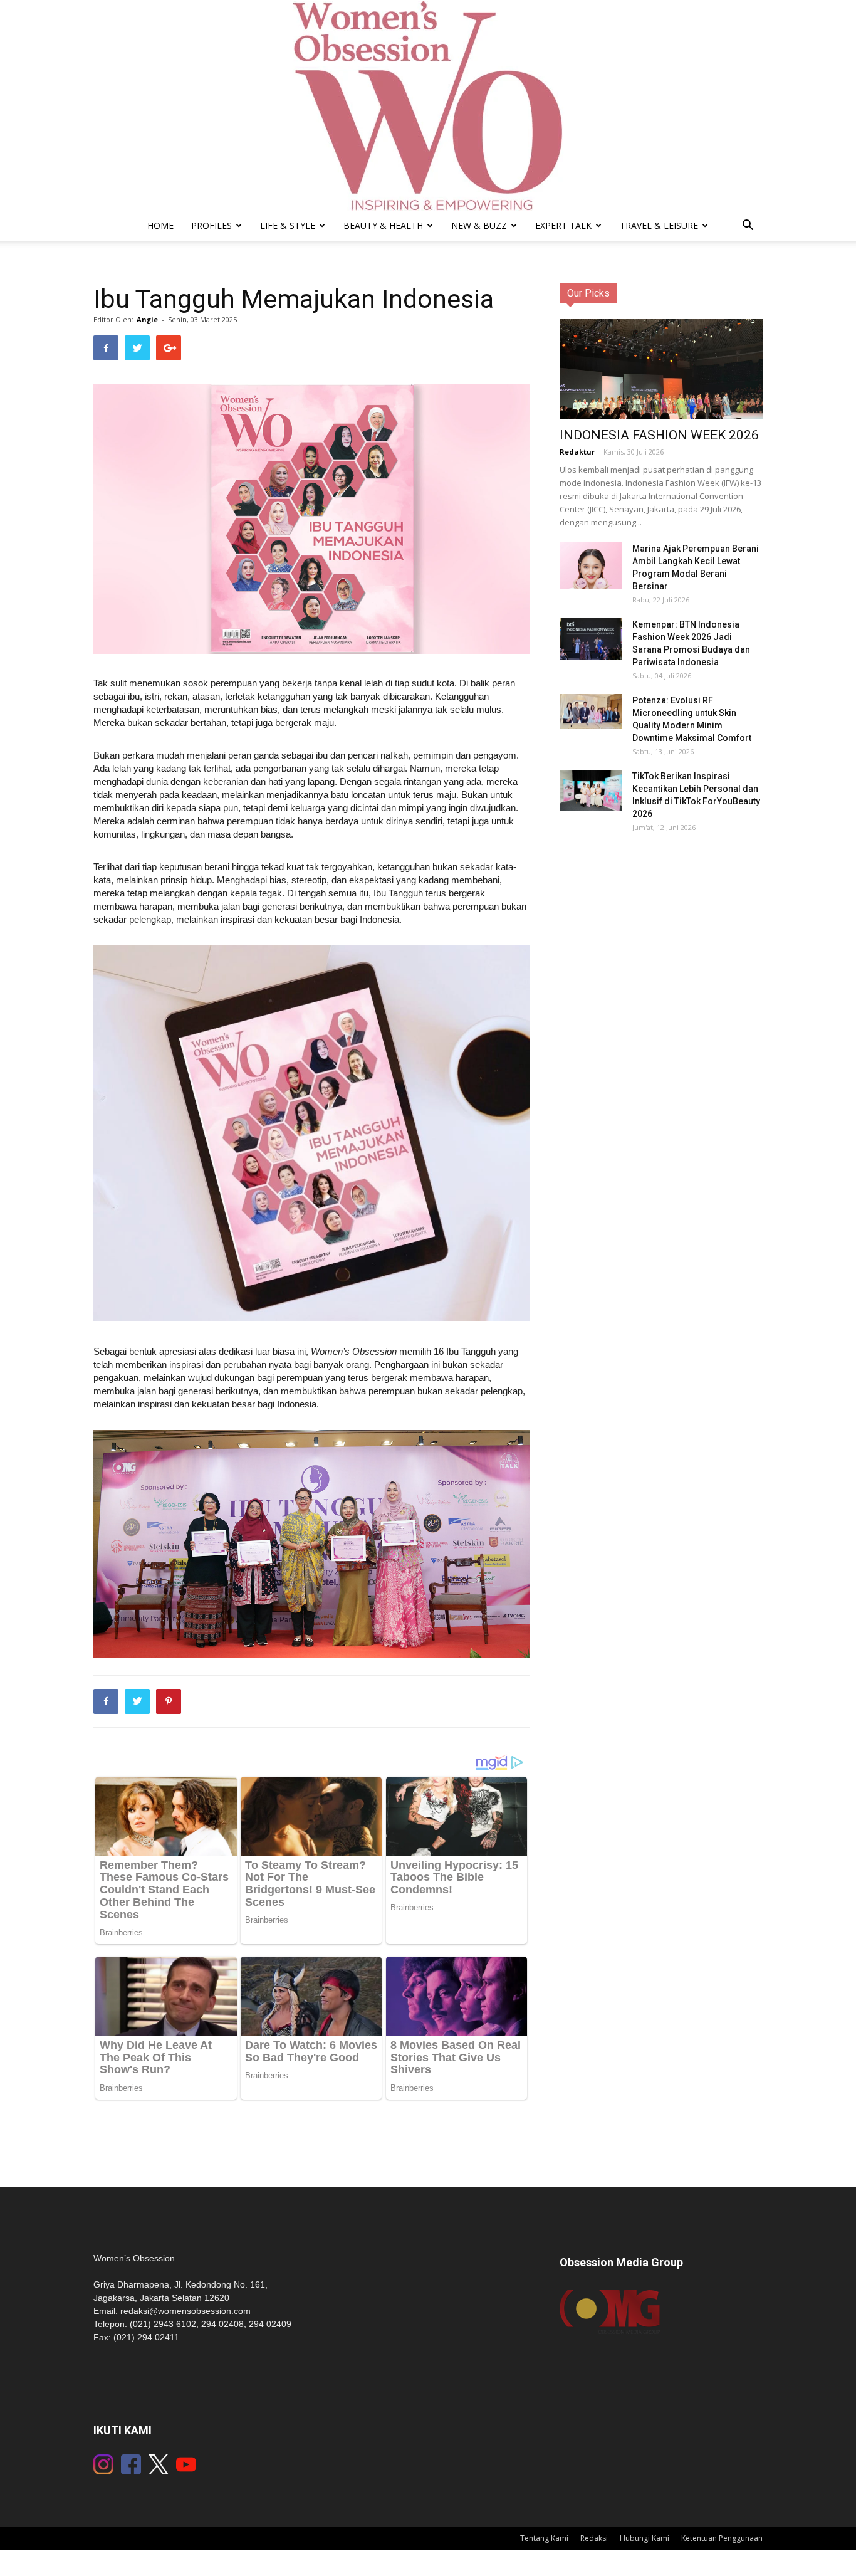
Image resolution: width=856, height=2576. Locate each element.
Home (160, 225)
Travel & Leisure (659, 225)
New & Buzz (479, 225)
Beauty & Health (383, 225)
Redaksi (594, 2538)
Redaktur (577, 452)
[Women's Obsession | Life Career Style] (428, 106)
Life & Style (288, 225)
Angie (147, 319)
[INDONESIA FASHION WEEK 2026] (661, 376)
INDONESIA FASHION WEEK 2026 (659, 435)
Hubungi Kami (645, 2538)
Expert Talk (563, 225)
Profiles (211, 225)
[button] (748, 227)
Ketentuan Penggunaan (722, 2538)
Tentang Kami (544, 2538)
